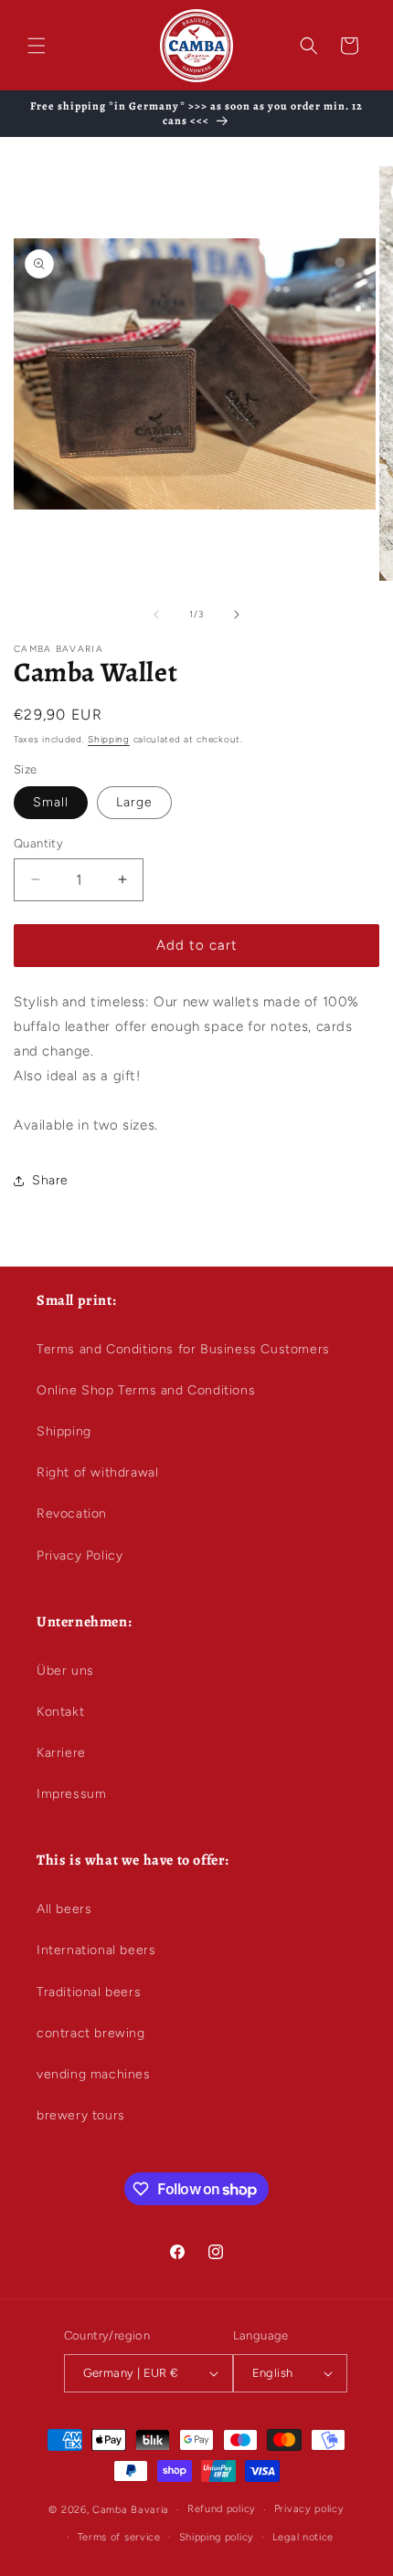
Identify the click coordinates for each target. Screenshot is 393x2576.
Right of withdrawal (97, 1472)
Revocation (72, 1514)
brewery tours (81, 2115)
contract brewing (91, 2033)
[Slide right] (237, 615)
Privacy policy (309, 2509)
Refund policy (222, 2509)
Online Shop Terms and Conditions (146, 1390)
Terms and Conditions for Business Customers (183, 1349)
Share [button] (50, 1180)
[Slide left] (156, 615)
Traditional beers (89, 1992)
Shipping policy (217, 2537)
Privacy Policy (80, 1556)
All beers (64, 1909)
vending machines (94, 2074)
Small (51, 802)
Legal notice (303, 2537)
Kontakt (60, 1712)
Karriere (61, 1753)
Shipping (109, 739)
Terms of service (119, 2537)
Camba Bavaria (131, 2510)
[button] (37, 46)
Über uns (65, 1671)
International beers (96, 1950)
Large (134, 802)
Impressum (71, 1794)
